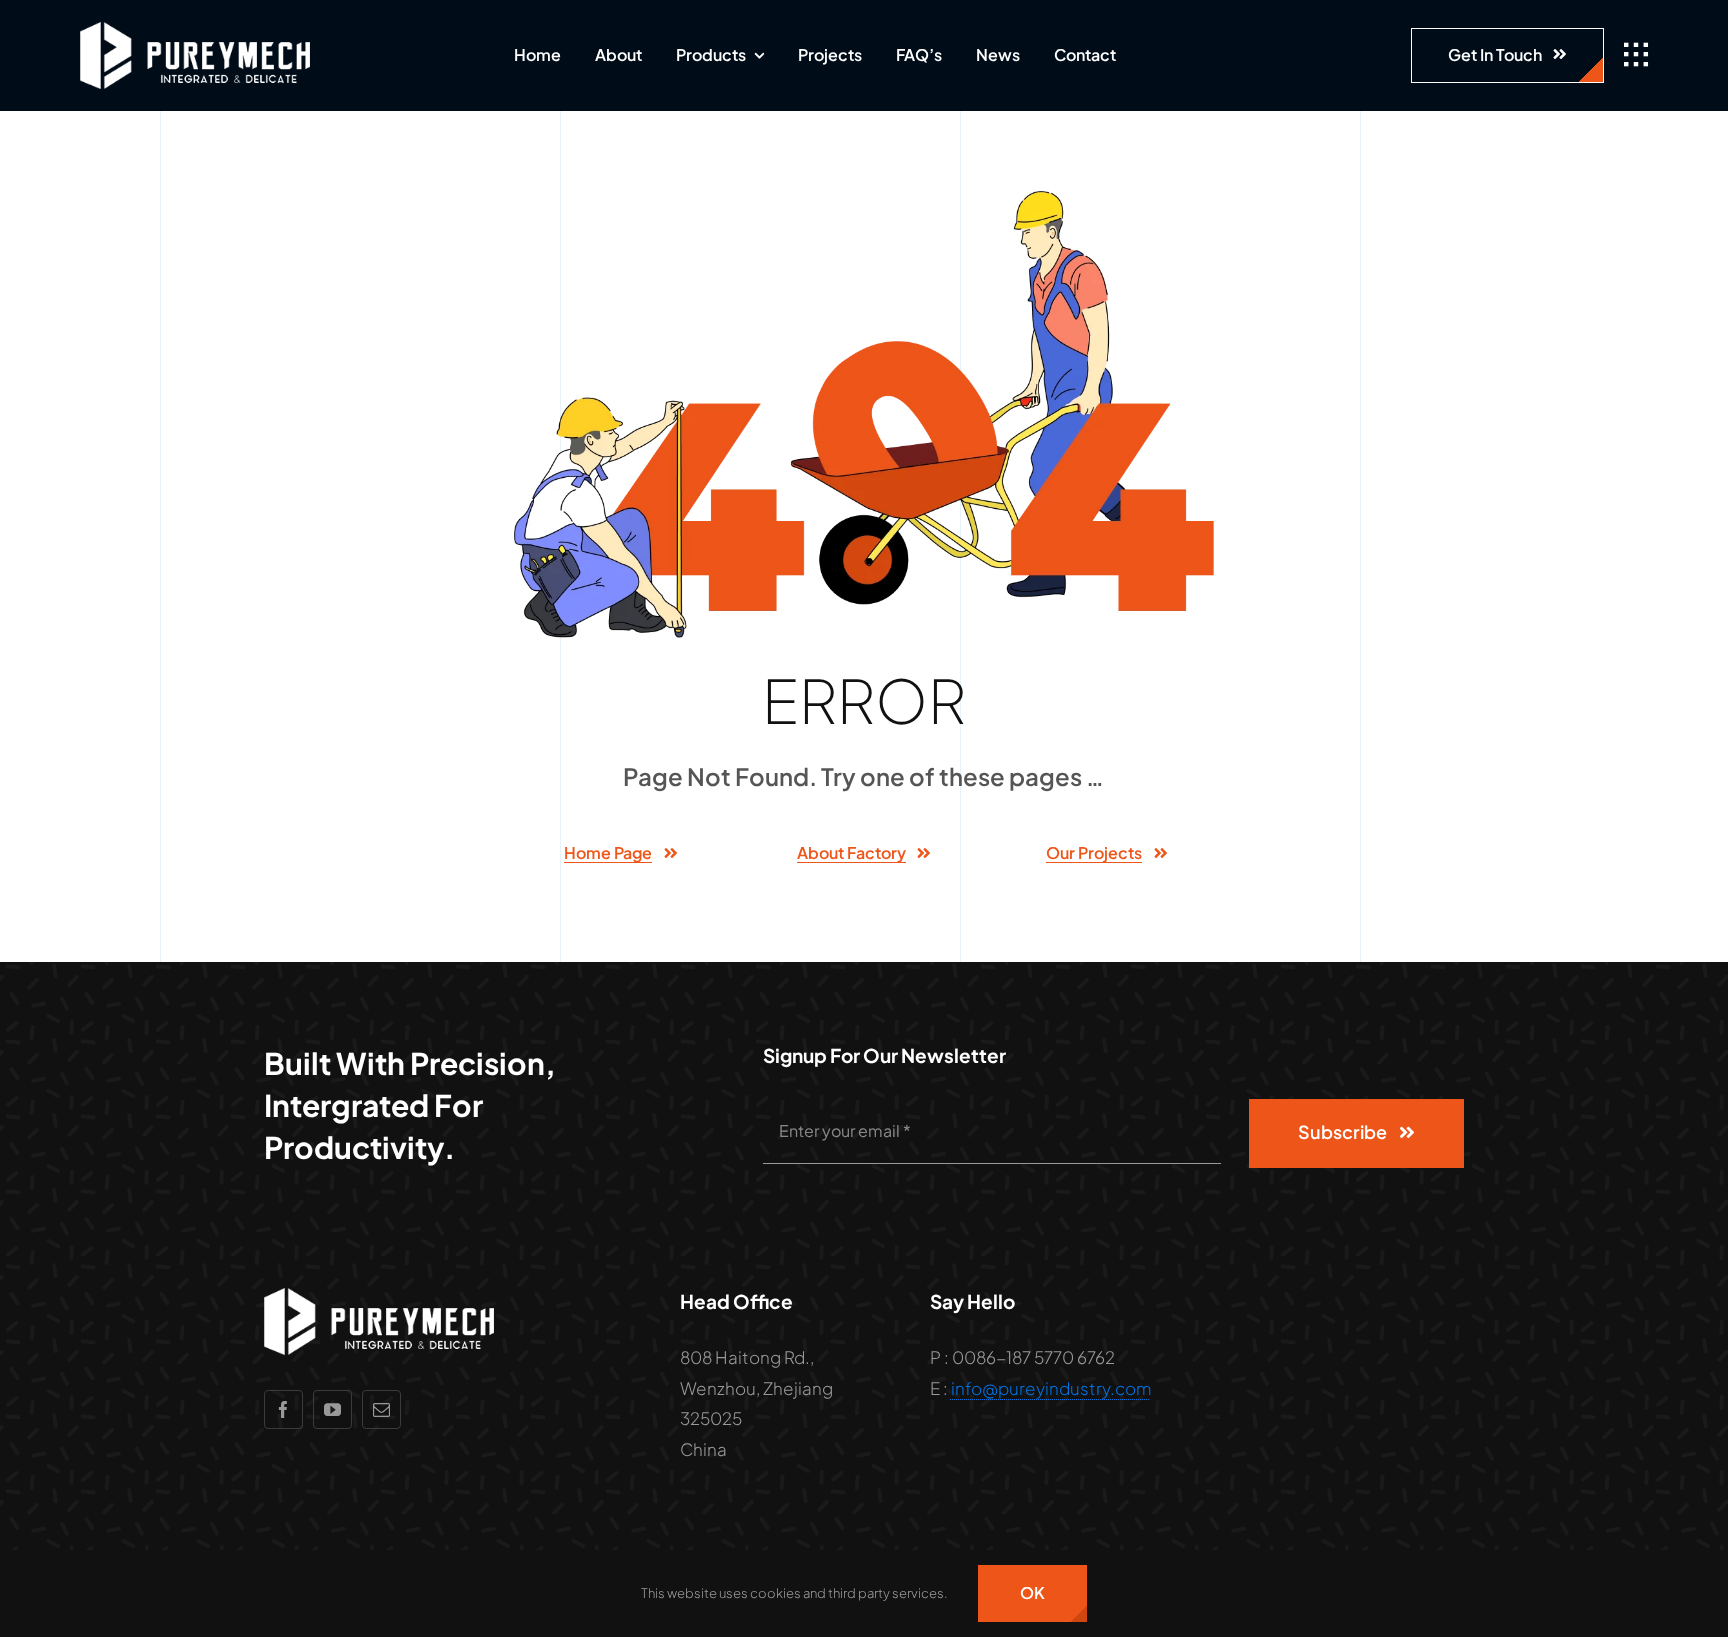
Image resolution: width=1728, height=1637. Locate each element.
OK (1032, 1592)
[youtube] (332, 1409)
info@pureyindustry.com (1051, 1388)
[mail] (381, 1409)
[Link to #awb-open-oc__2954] (1636, 55)
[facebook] (283, 1409)
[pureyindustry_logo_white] (195, 30)
